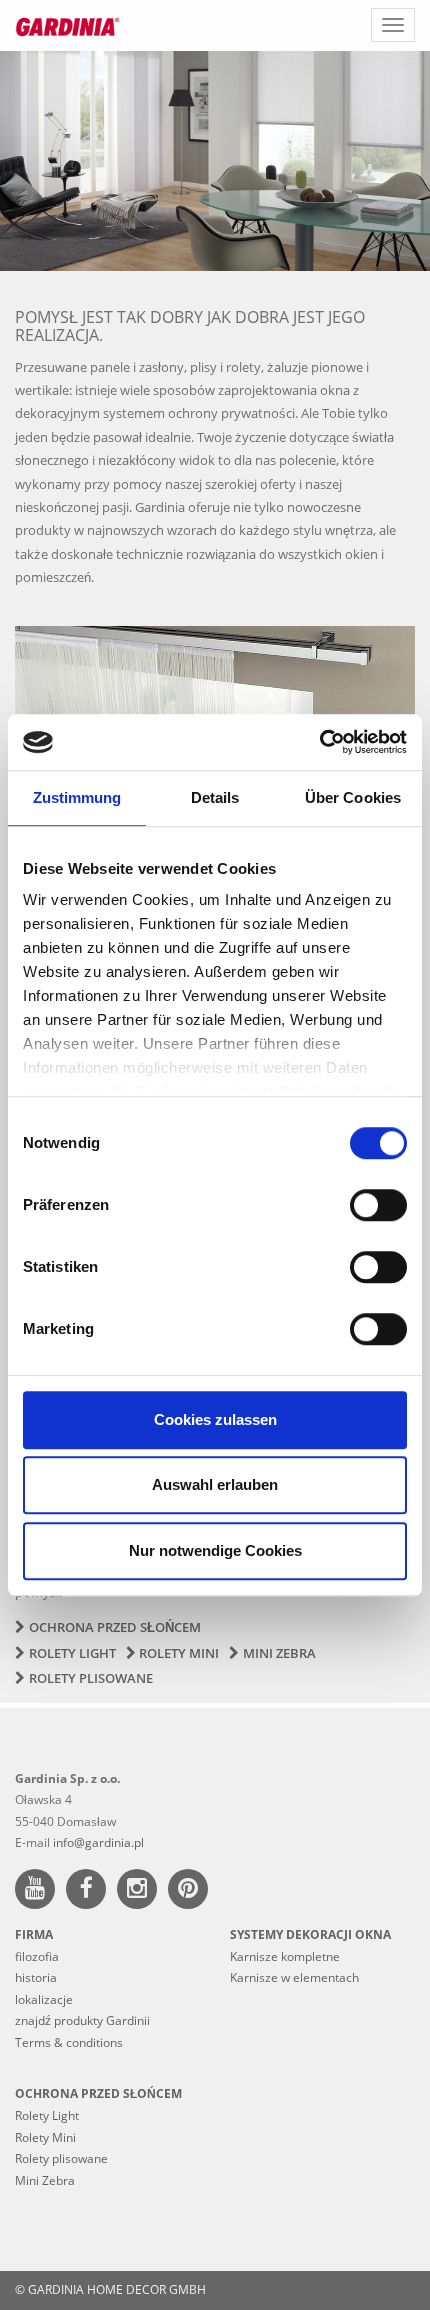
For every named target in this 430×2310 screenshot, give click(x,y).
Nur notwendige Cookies (215, 1550)
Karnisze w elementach (294, 1977)
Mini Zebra (279, 1653)
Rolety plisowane (91, 1678)
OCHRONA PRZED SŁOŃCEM (98, 2093)
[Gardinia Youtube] (39, 1891)
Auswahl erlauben (215, 1484)
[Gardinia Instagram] (141, 1891)
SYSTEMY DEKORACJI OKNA (310, 1934)
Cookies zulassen (215, 1419)
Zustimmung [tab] (77, 797)
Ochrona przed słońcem (115, 1627)
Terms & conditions (69, 2042)
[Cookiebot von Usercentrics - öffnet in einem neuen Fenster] (319, 742)
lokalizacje (44, 1999)
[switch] (378, 1205)
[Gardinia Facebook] (90, 1891)
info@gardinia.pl (98, 1842)
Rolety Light (72, 1653)
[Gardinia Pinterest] (192, 1891)
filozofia (37, 1956)
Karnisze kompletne (285, 1956)
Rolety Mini (179, 1653)
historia (36, 1977)
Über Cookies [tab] (353, 797)
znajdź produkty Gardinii (82, 2020)
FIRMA (34, 1934)
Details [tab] (215, 797)
